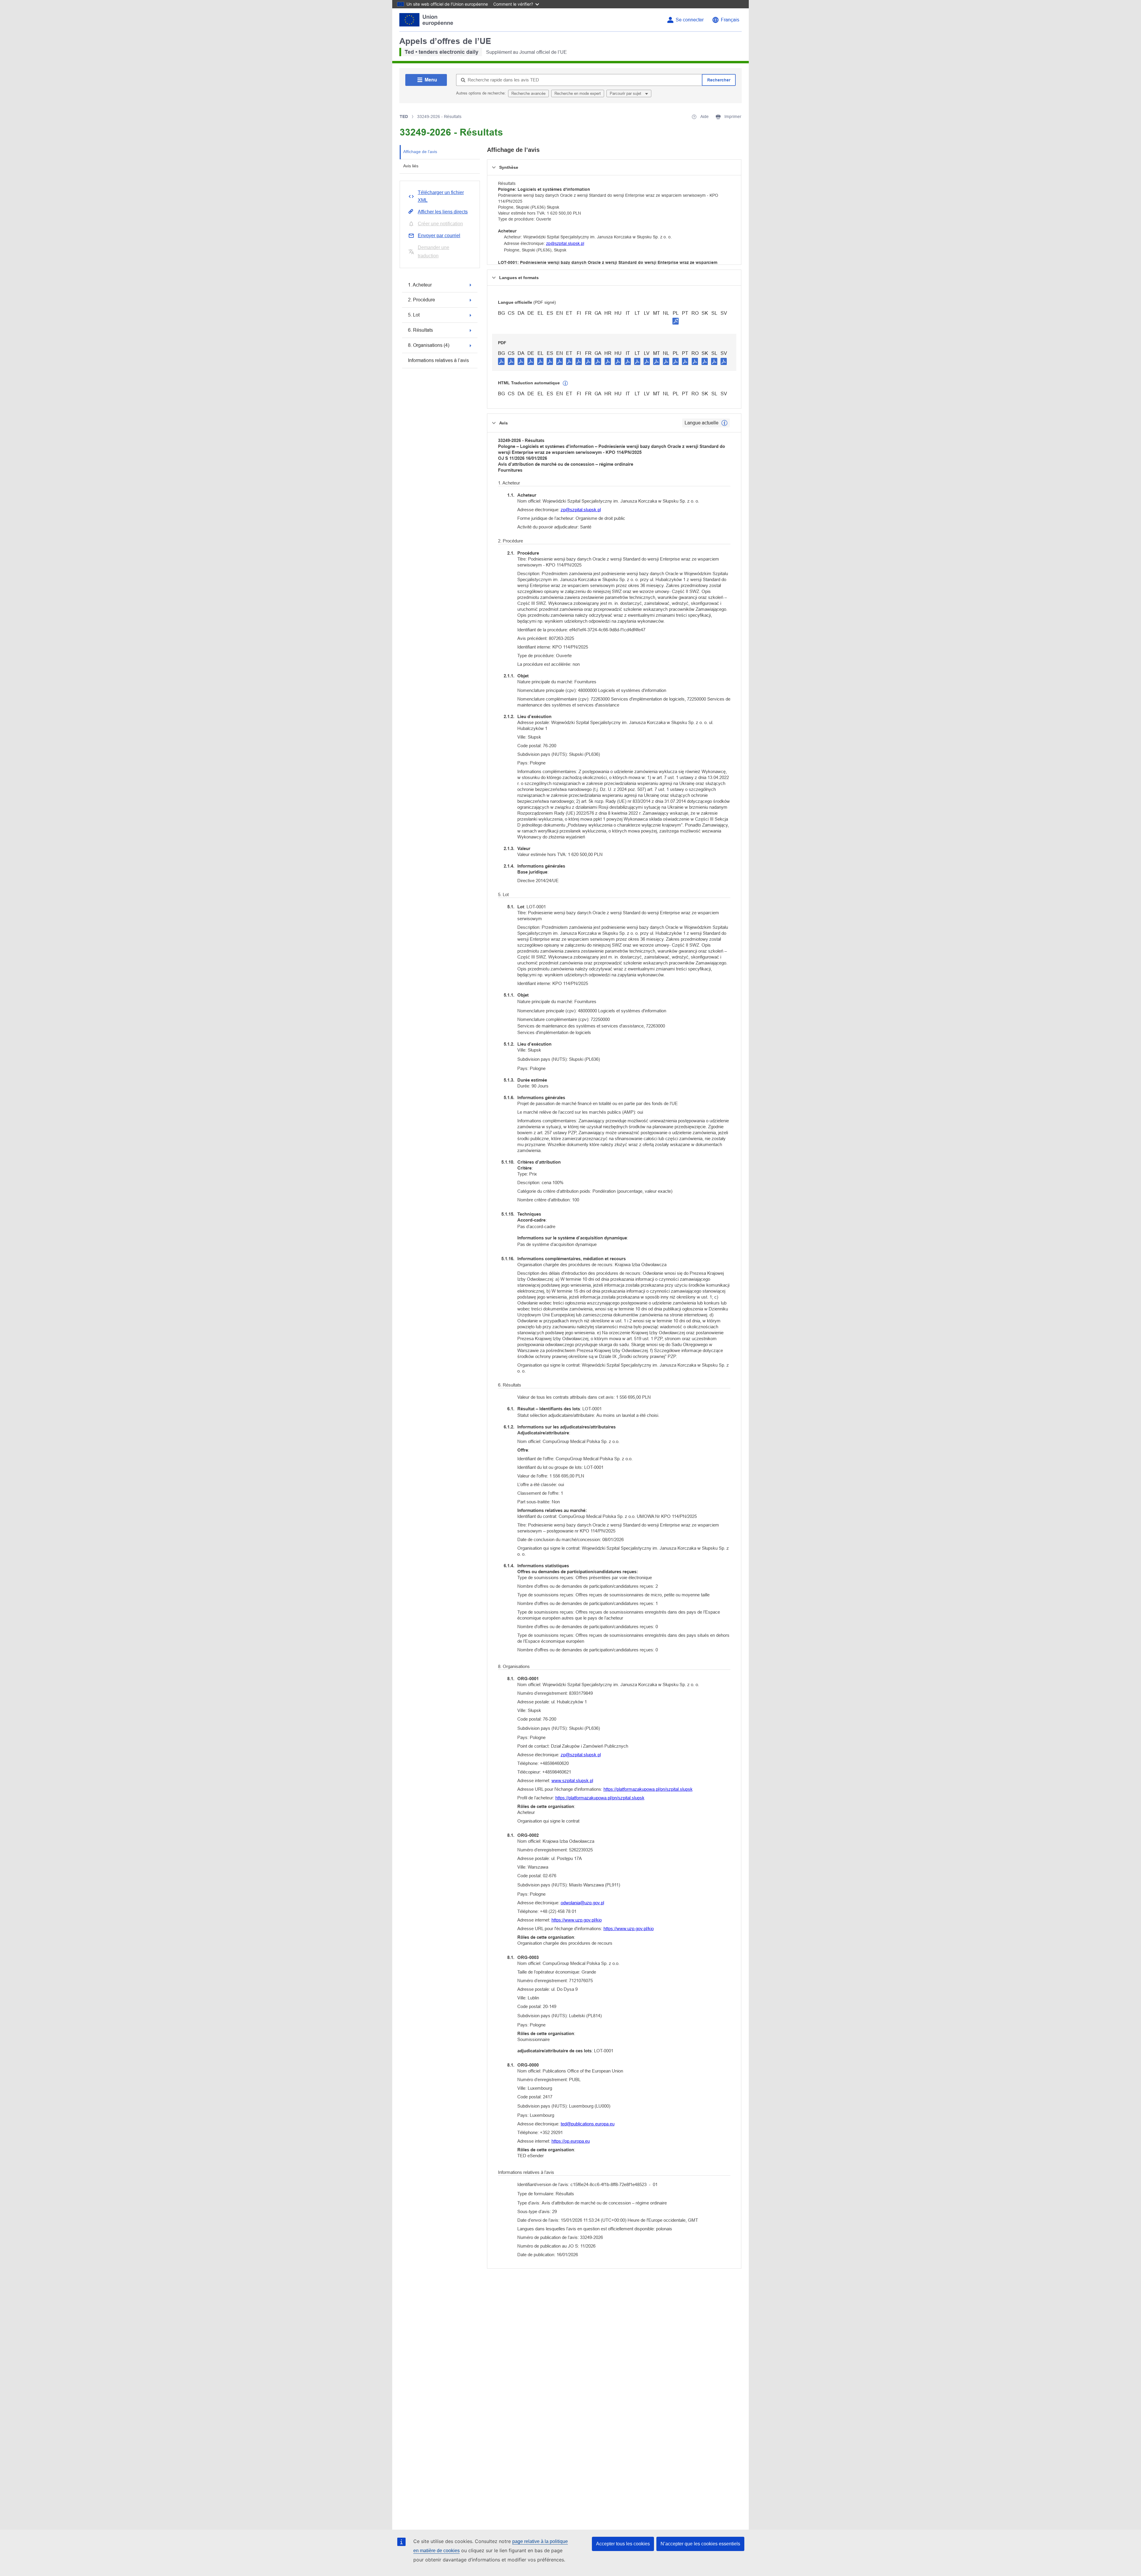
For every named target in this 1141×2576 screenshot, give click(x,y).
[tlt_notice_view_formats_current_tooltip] (724, 423)
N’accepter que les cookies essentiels (700, 2544)
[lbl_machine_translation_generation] (565, 383)
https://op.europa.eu (571, 2141)
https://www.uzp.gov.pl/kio (577, 1920)
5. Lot (414, 315)
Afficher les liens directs (443, 212)
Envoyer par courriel (439, 236)
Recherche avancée (528, 93)
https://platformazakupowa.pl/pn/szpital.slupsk (648, 1789)
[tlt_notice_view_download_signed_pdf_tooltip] (676, 321)
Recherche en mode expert (578, 93)
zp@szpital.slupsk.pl (565, 243)
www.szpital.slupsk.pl (572, 1780)
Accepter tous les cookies (623, 2544)
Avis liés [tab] (411, 166)
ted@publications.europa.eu (588, 2124)
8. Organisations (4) (429, 345)
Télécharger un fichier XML (441, 196)
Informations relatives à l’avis (438, 360)
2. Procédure (421, 300)
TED (404, 117)
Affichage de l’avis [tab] (420, 152)
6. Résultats (420, 330)
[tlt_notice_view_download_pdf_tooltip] (501, 361)
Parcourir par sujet (626, 93)
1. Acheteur (420, 285)
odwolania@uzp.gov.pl (582, 1903)
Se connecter (690, 20)
